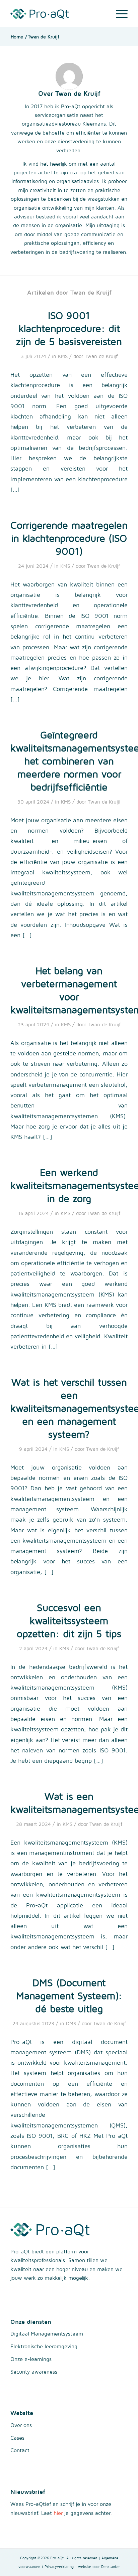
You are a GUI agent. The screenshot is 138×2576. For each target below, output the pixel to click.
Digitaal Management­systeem (47, 2334)
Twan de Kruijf (101, 356)
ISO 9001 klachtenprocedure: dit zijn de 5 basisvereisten (69, 328)
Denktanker (111, 2566)
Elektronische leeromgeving (44, 2346)
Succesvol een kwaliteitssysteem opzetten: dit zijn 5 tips (69, 1620)
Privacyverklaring (59, 2566)
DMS (71, 2023)
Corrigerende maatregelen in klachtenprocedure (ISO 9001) (69, 538)
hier (58, 2513)
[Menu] (118, 14)
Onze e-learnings (31, 2359)
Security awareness (34, 2372)
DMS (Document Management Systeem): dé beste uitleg (69, 1995)
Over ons (21, 2425)
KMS (63, 356)
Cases (17, 2438)
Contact (20, 2450)
